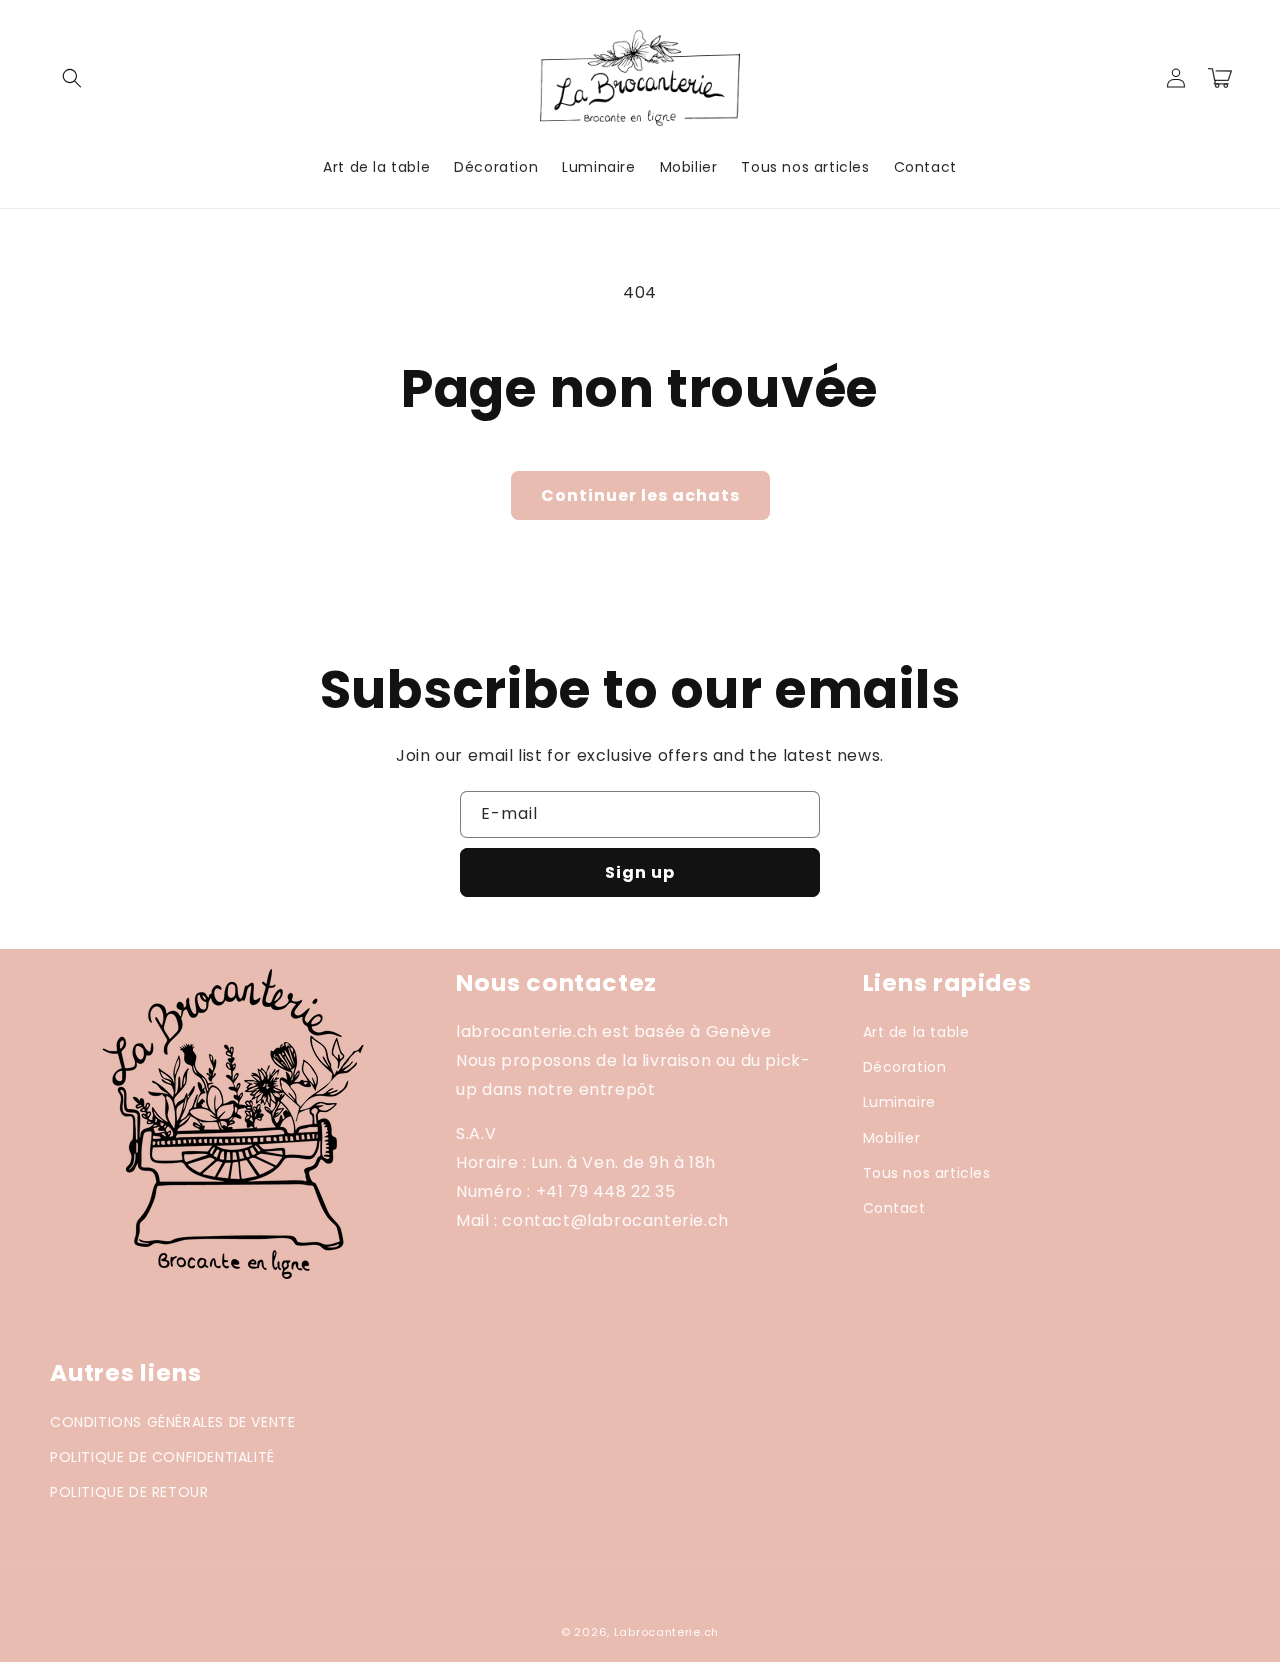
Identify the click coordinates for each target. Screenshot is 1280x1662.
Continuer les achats (640, 495)
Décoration (905, 1067)
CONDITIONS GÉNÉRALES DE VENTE (172, 1422)
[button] (72, 78)
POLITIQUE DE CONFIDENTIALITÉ (162, 1457)
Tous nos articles (927, 1173)
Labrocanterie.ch (666, 1632)
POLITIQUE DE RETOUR (129, 1492)
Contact (894, 1208)
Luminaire (899, 1102)
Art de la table (916, 1032)
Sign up (640, 872)
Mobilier (892, 1138)
